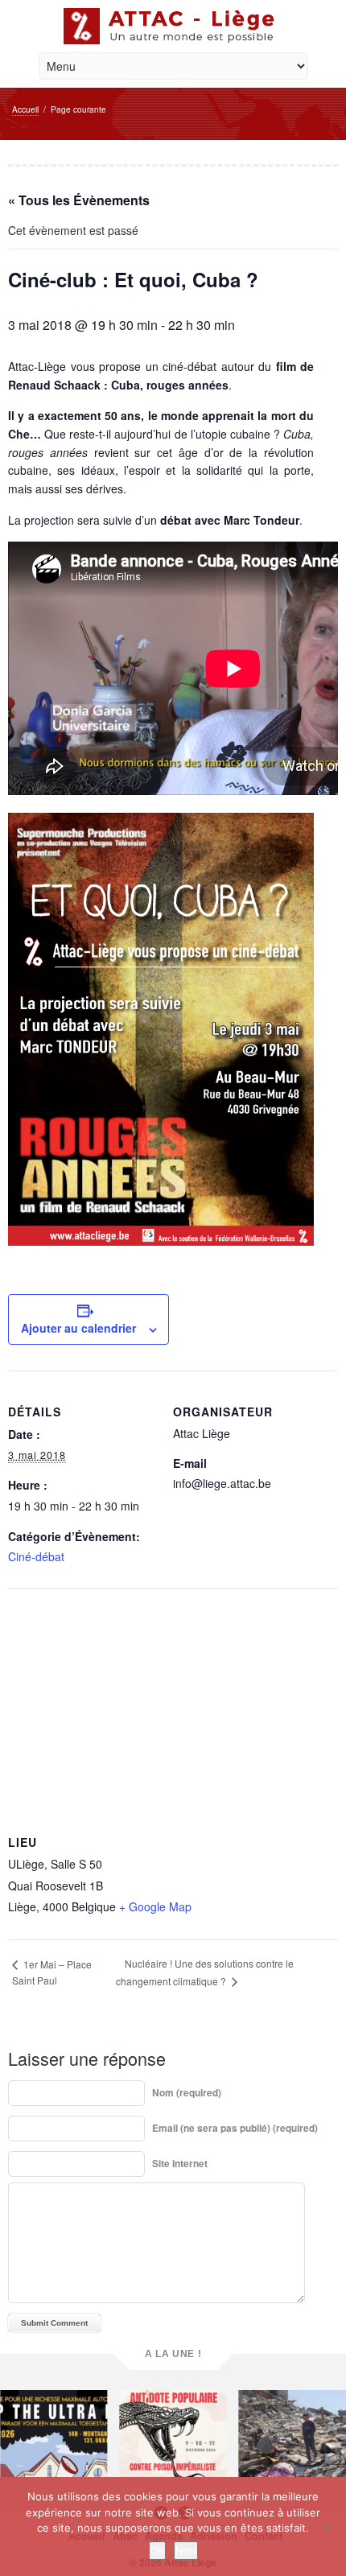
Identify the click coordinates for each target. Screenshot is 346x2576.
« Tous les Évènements (79, 200)
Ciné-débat (36, 1556)
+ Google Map (155, 1906)
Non (186, 2550)
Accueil (25, 109)
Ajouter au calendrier (78, 1328)
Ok (157, 2550)
